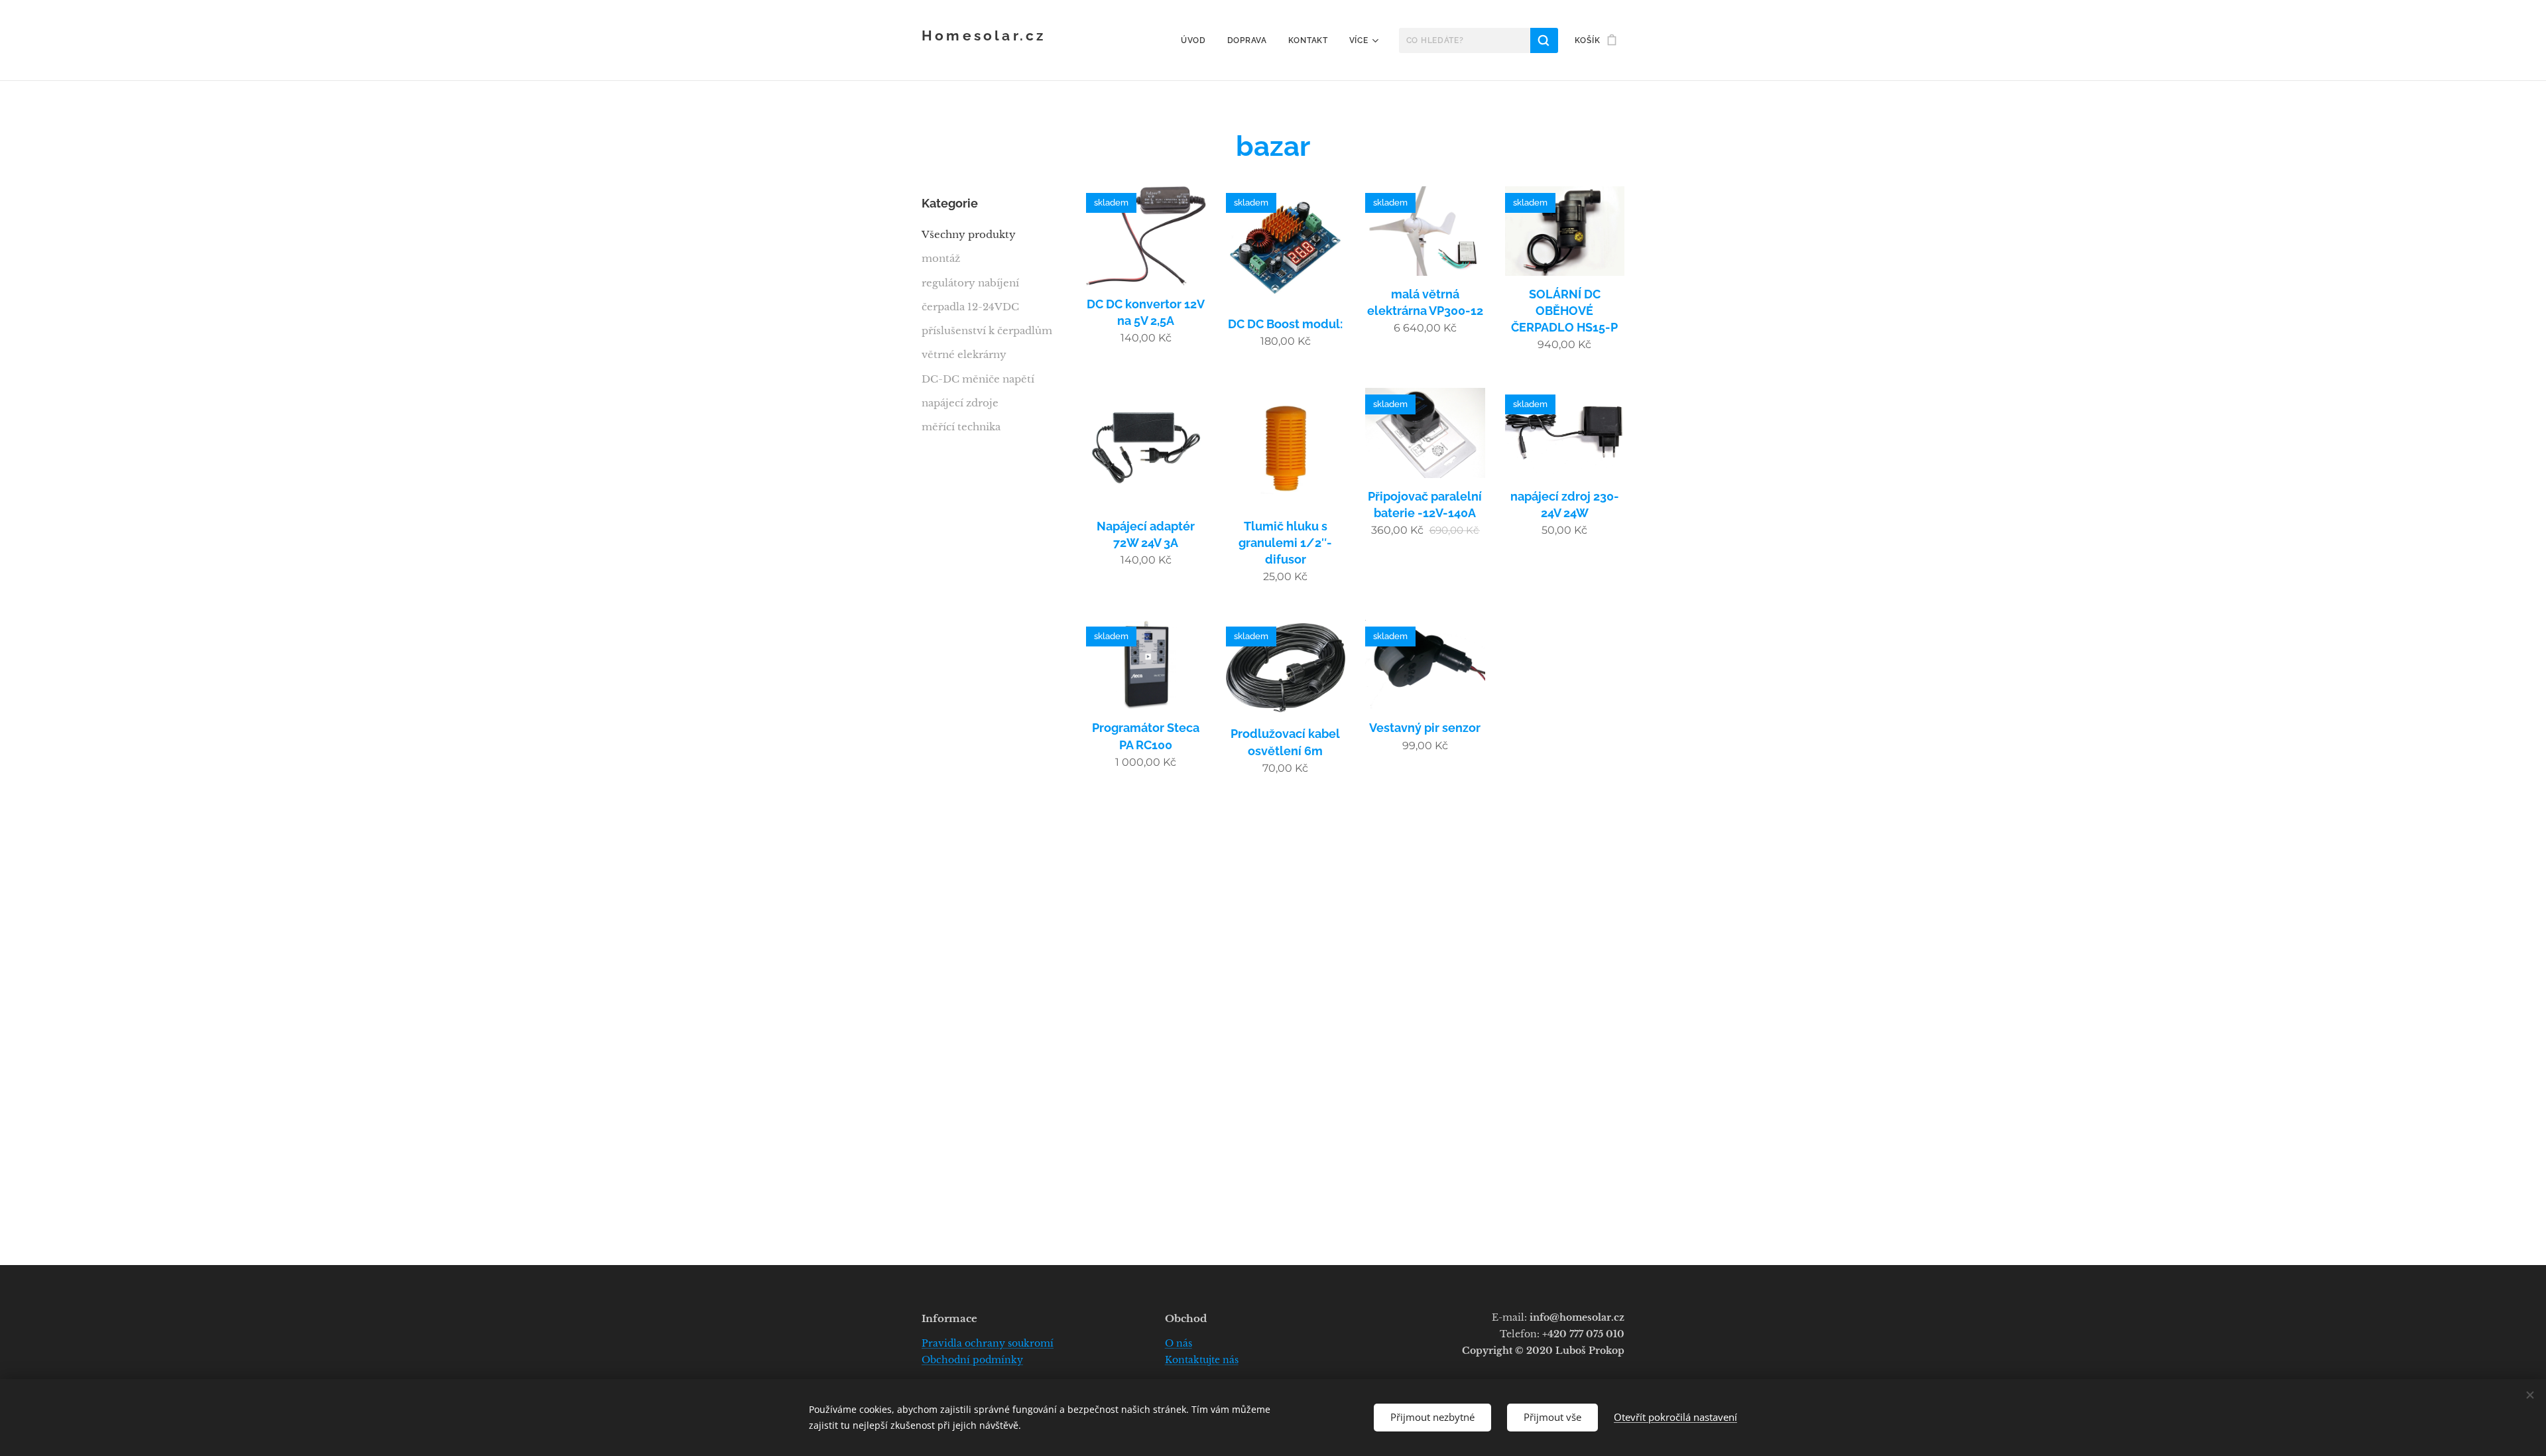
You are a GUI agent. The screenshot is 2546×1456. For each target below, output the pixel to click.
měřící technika (961, 427)
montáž (941, 258)
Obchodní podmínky (972, 1360)
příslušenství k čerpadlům (987, 331)
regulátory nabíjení (970, 283)
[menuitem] (1197, 40)
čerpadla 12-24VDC (970, 307)
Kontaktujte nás (1202, 1360)
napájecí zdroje (960, 403)
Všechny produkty (969, 234)
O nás (1179, 1343)
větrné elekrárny (964, 354)
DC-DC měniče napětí (978, 379)
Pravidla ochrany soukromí (988, 1343)
